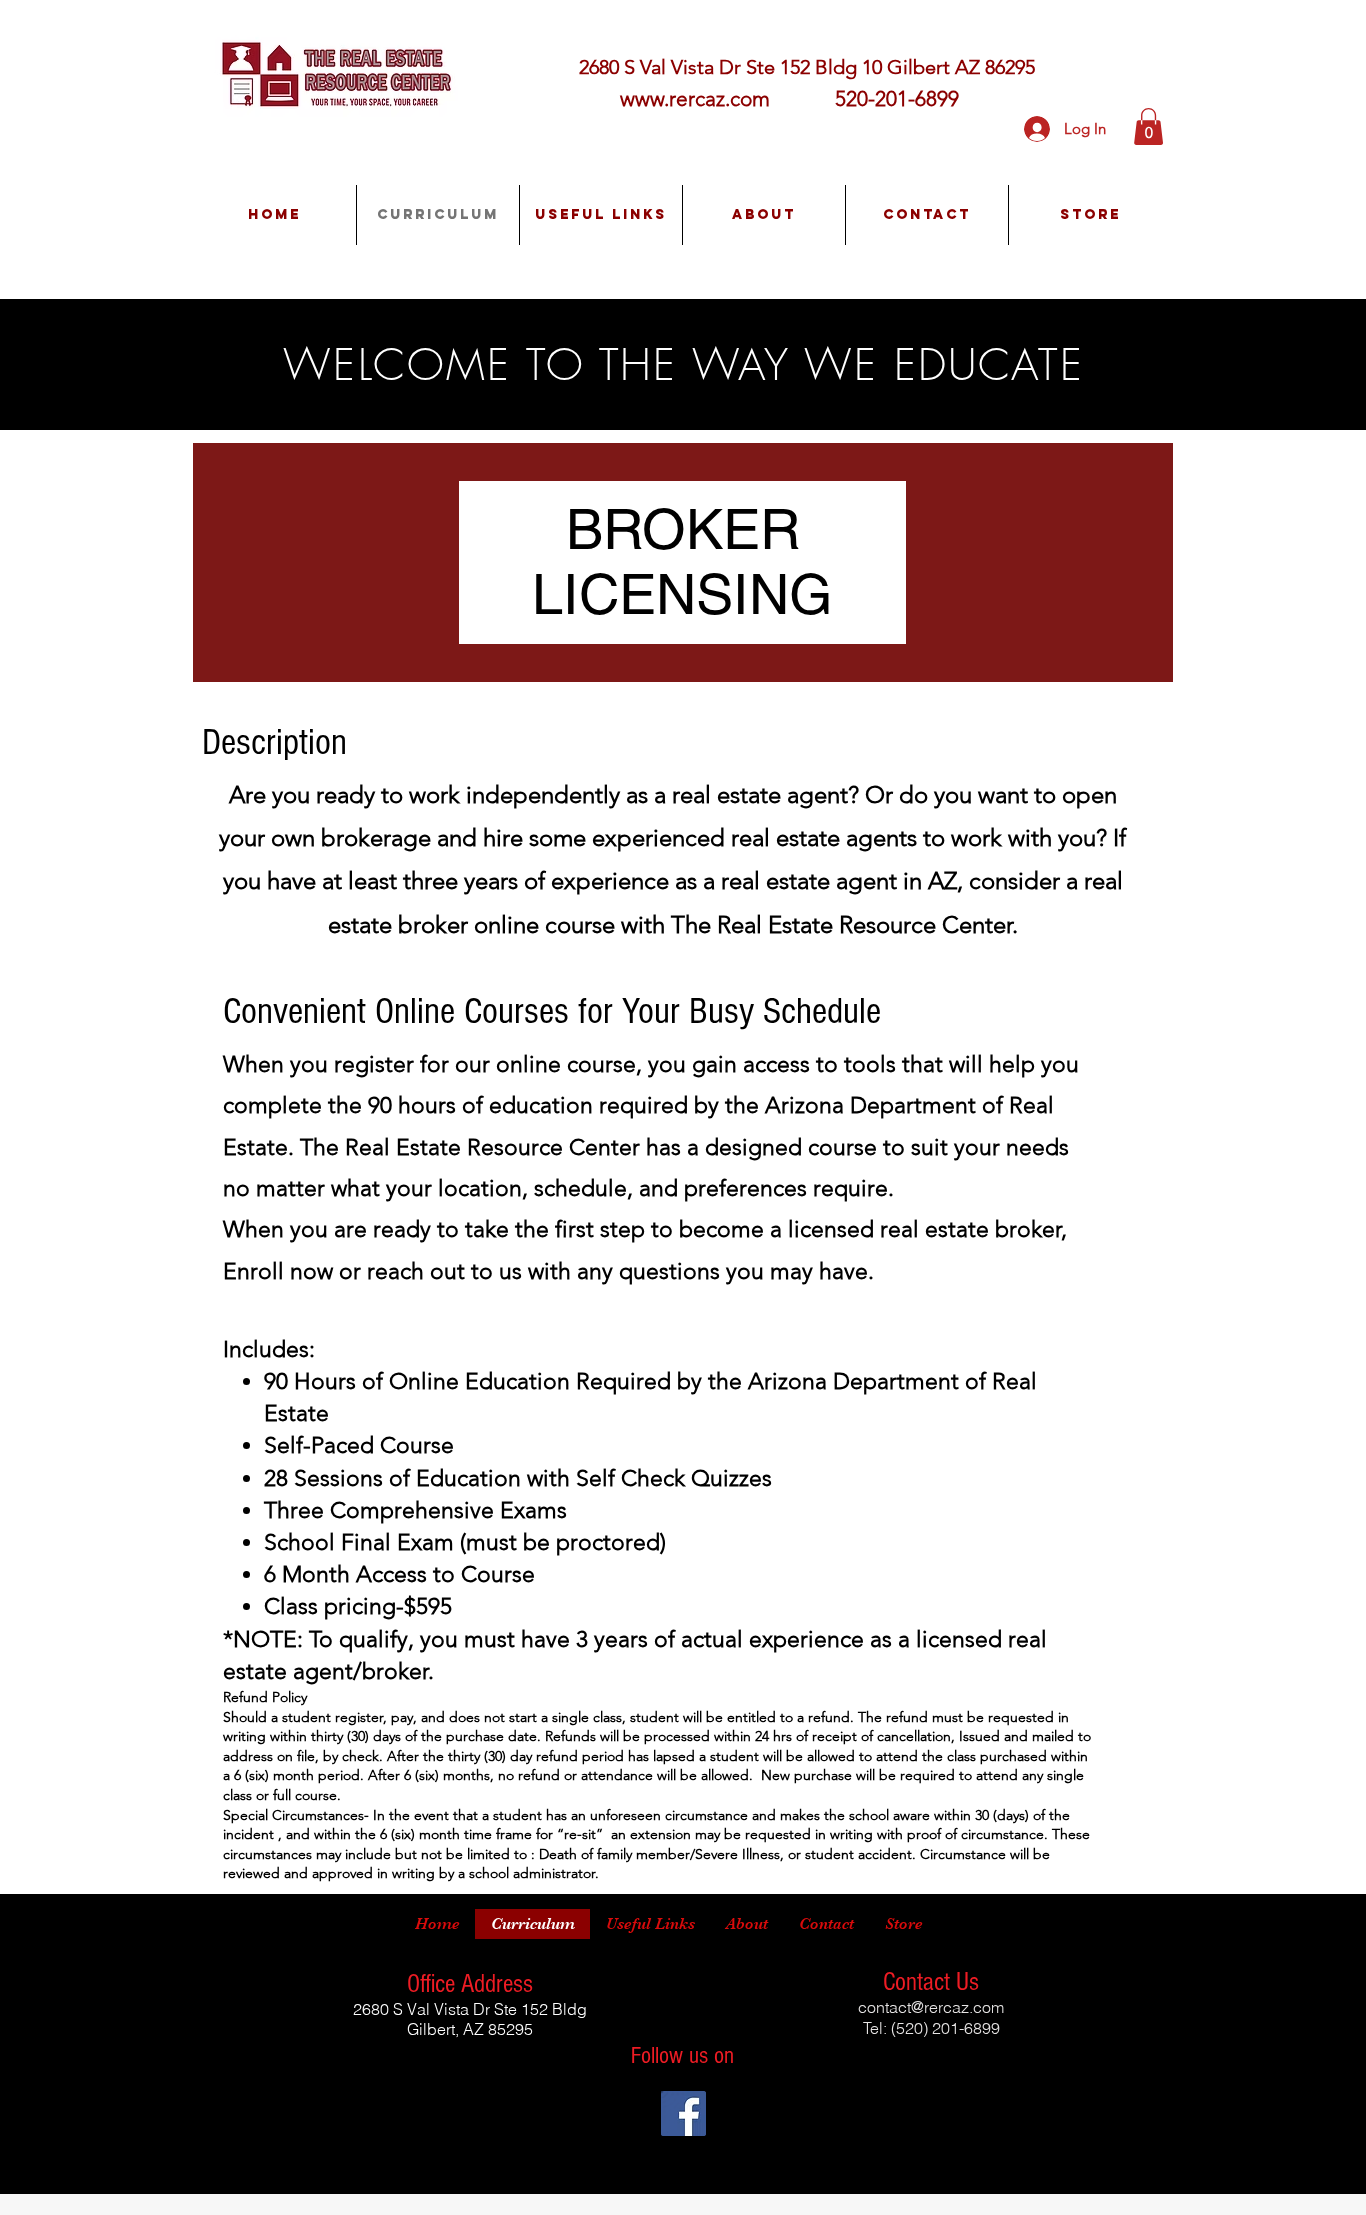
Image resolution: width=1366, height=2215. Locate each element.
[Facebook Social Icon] (683, 2113)
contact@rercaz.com (931, 2007)
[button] (1148, 126)
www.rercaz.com (695, 98)
